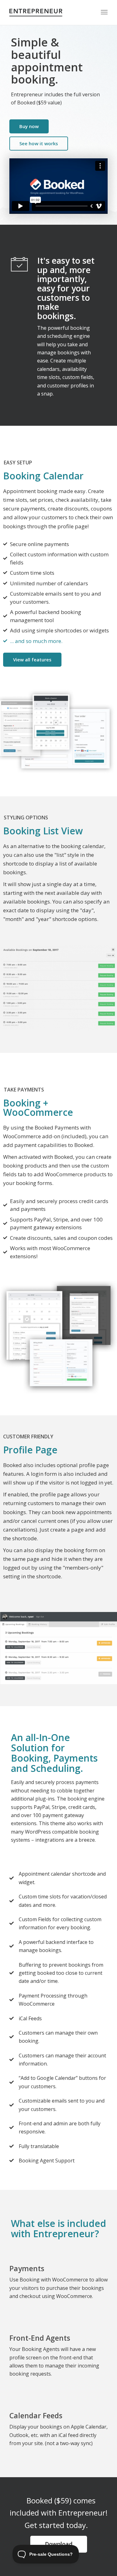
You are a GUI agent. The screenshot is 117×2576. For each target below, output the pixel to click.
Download (59, 2544)
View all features (32, 660)
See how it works (39, 143)
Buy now (29, 126)
